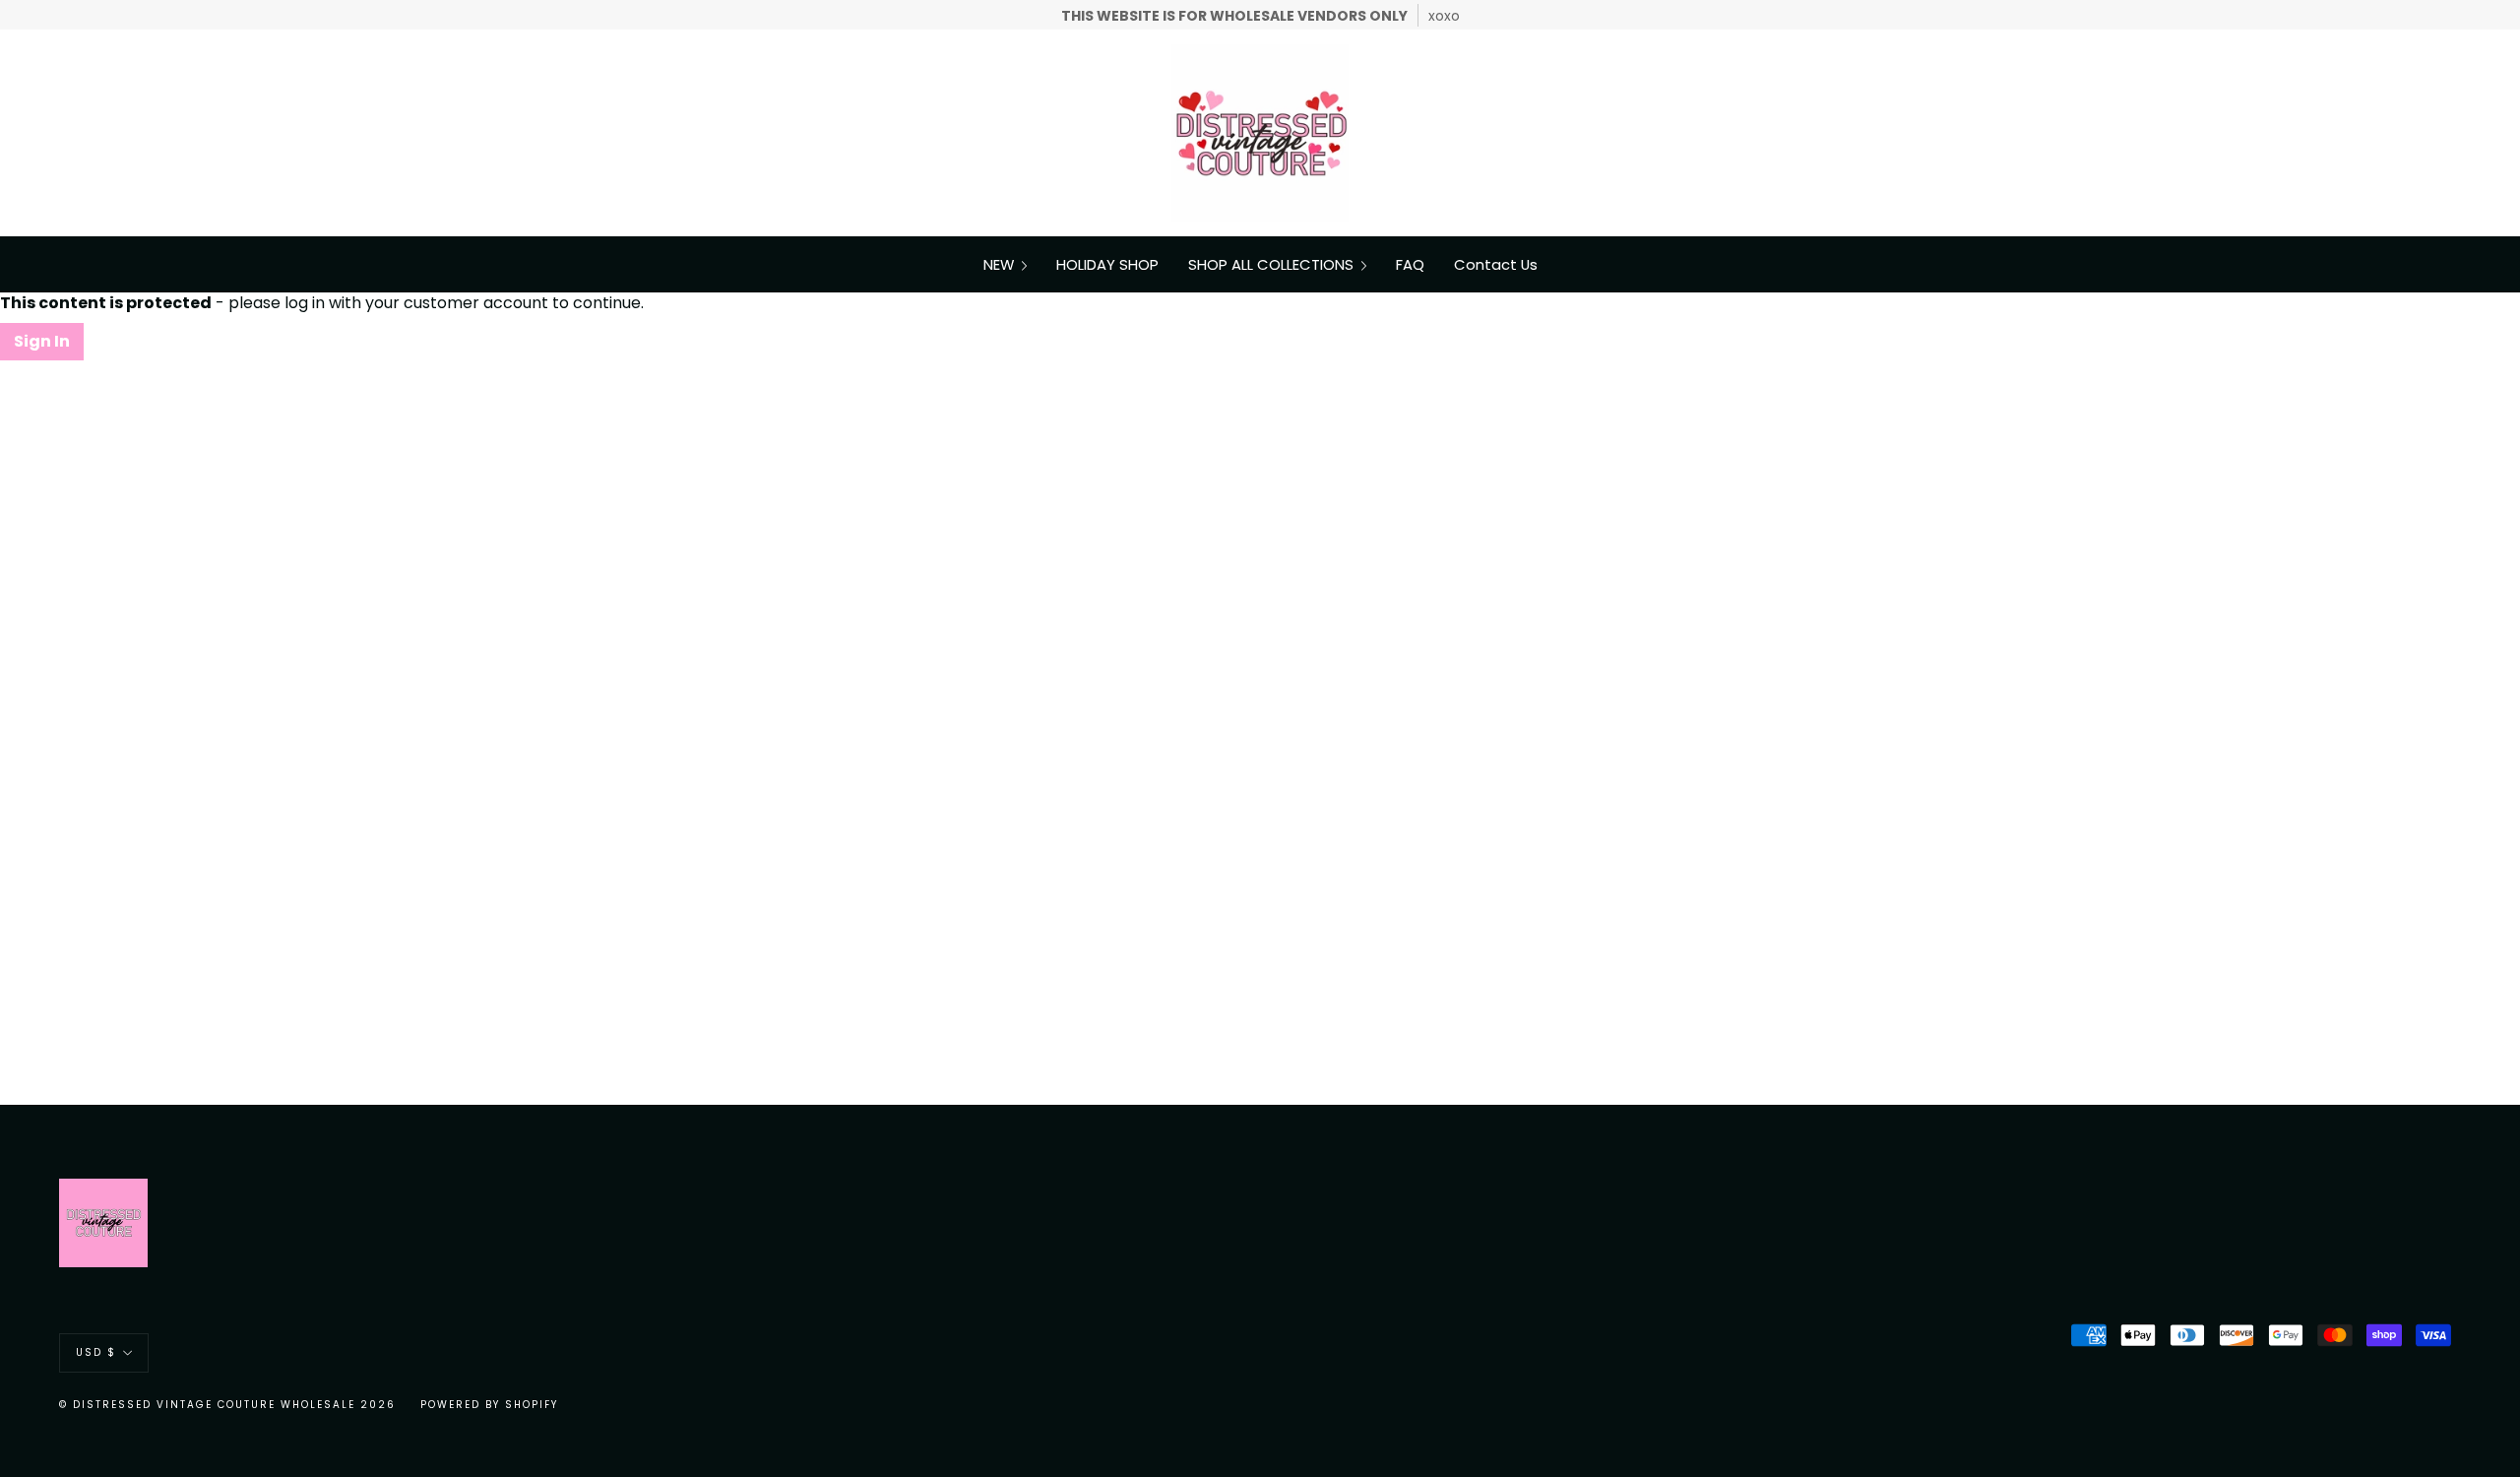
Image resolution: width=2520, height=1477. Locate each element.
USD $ (96, 1352)
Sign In (42, 341)
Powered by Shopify (489, 1405)
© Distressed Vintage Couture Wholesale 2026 (227, 1405)
